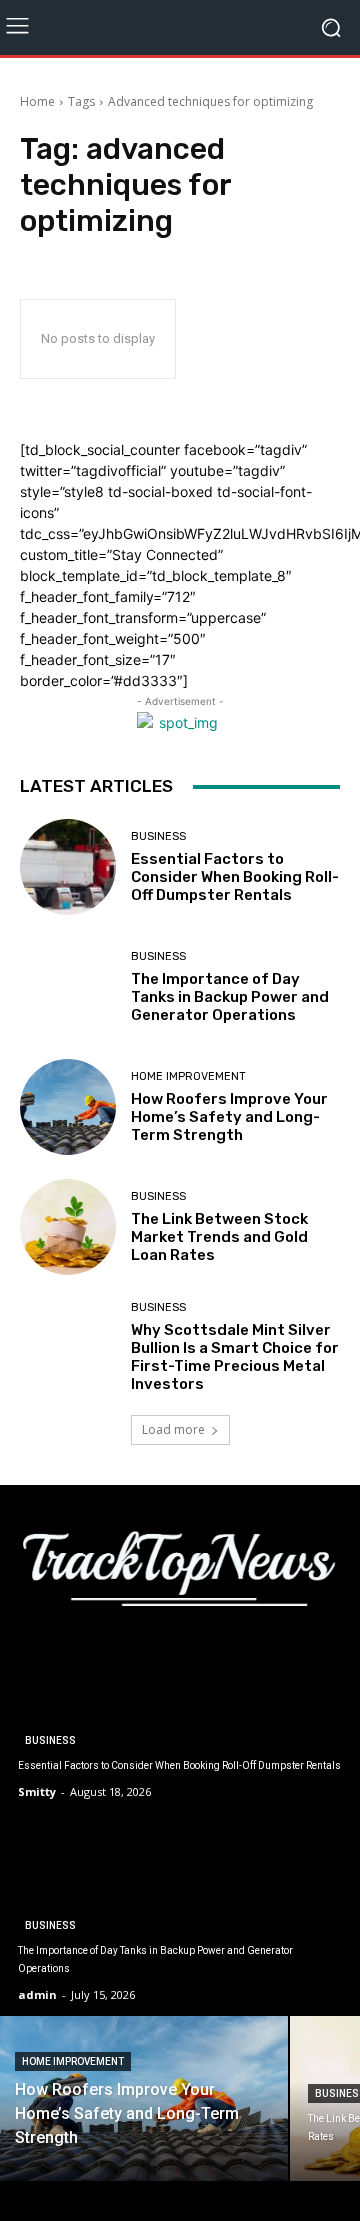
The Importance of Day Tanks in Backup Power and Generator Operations (230, 997)
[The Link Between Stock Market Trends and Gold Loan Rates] (68, 1227)
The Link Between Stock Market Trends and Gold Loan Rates (219, 1237)
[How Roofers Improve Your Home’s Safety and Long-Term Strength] (68, 1107)
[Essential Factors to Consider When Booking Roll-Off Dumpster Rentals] (68, 867)
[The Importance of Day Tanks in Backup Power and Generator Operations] (68, 987)
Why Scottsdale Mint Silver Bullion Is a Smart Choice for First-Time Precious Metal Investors (235, 1357)
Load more (173, 1429)
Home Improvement (188, 1076)
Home (37, 101)
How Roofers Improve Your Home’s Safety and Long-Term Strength (229, 1117)
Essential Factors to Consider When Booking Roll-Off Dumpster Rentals (235, 877)
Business (158, 836)
